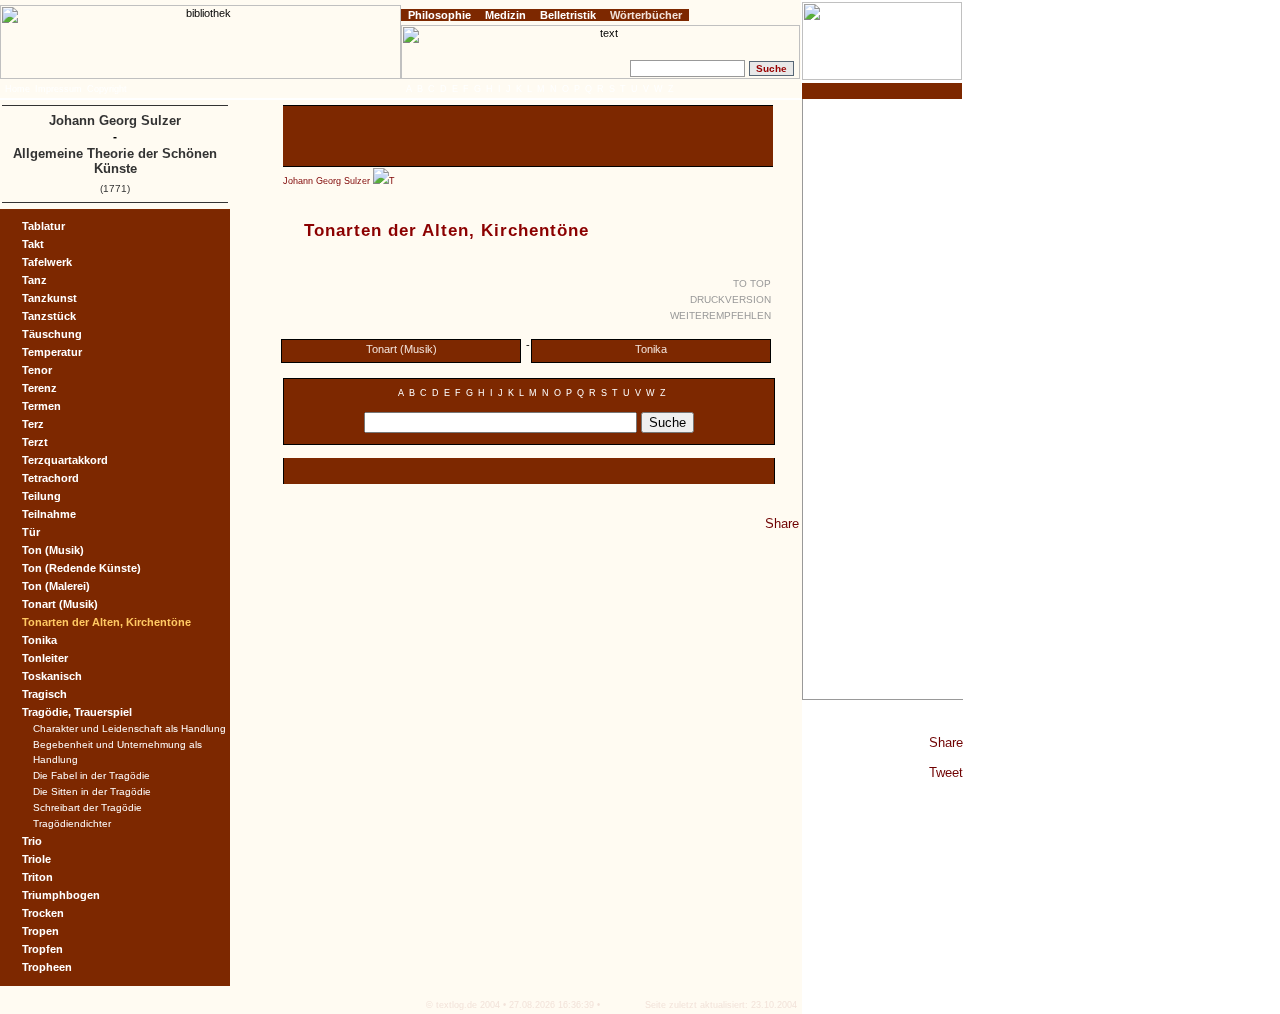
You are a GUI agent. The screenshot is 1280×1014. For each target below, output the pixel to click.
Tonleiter (45, 658)
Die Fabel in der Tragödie (91, 775)
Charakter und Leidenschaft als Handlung (129, 728)
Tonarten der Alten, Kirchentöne (106, 622)
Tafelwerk (47, 262)
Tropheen (47, 967)
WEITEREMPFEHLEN (720, 315)
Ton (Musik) (53, 550)
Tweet (946, 772)
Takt (33, 244)
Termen (41, 406)
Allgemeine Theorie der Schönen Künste (115, 161)
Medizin (505, 15)
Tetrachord (50, 478)
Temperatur (52, 352)
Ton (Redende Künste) (81, 568)
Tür (31, 532)
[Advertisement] (883, 399)
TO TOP (752, 283)
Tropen (40, 931)
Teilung (41, 496)
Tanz (34, 280)
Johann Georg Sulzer (326, 181)
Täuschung (52, 334)
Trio (32, 841)
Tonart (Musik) (401, 349)
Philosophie (439, 15)
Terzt (35, 442)
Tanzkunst (49, 298)
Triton (37, 877)
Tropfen (42, 949)
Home (17, 89)
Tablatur (43, 226)
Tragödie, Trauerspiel (77, 712)
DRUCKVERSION (730, 299)
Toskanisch (52, 676)
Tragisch (44, 694)
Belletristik (568, 15)
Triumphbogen (61, 895)
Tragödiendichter (72, 823)
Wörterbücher (646, 15)
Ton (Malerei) (56, 586)
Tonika (651, 349)
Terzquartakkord (65, 460)
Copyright (107, 89)
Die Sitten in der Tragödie (92, 791)
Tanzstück (49, 316)
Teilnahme (49, 514)
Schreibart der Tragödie (87, 807)
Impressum (58, 89)
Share (946, 742)
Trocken (43, 913)
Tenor (37, 370)
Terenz (39, 388)
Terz (33, 424)
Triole (36, 859)
